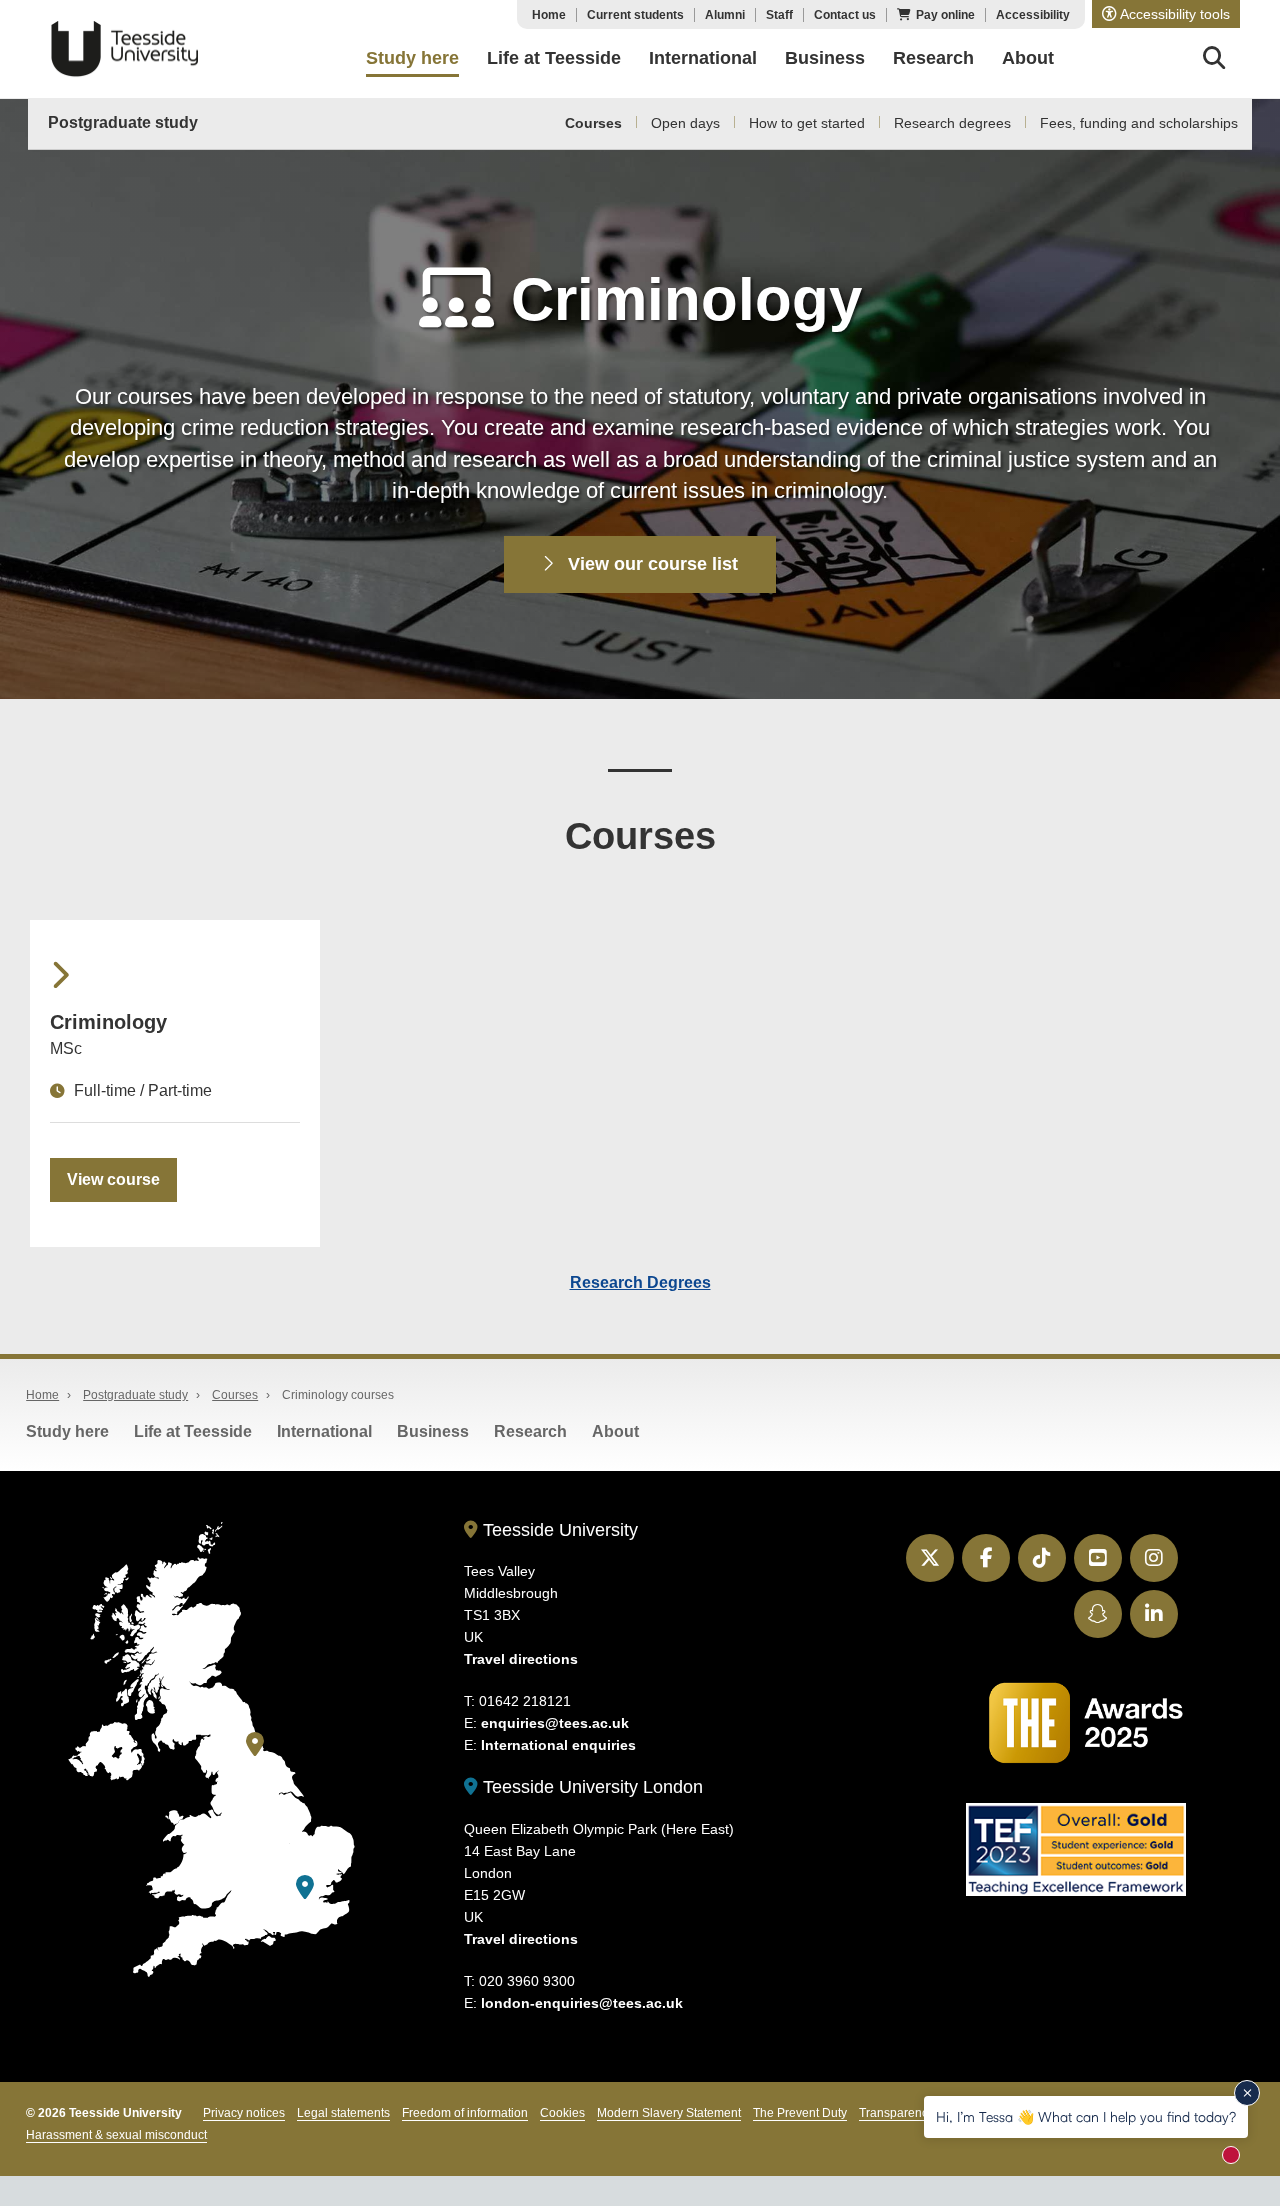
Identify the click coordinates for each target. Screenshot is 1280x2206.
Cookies (562, 2113)
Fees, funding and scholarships (1139, 123)
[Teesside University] (255, 1744)
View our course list (650, 564)
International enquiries (558, 1745)
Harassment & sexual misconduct (116, 2135)
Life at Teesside (193, 1431)
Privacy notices (244, 2113)
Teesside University (125, 49)
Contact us (845, 15)
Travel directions (521, 1659)
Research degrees (952, 123)
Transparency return (914, 2113)
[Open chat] (1240, 2162)
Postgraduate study (123, 122)
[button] (1166, 14)
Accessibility (1033, 15)
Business (433, 1431)
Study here (67, 1431)
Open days (685, 123)
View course (113, 1179)
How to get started (807, 123)
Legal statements (343, 2113)
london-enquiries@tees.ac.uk (582, 2003)
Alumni (725, 15)
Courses (593, 123)
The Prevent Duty (800, 2113)
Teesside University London (590, 1787)
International (324, 1431)
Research (530, 1431)
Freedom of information (465, 2113)
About (615, 1431)
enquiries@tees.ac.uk (555, 1723)
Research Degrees (640, 1282)
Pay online (945, 15)
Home (549, 15)
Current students (635, 15)
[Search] (1214, 61)
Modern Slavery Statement (669, 2113)
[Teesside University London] (305, 1887)
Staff (779, 15)
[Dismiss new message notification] (1247, 2093)
